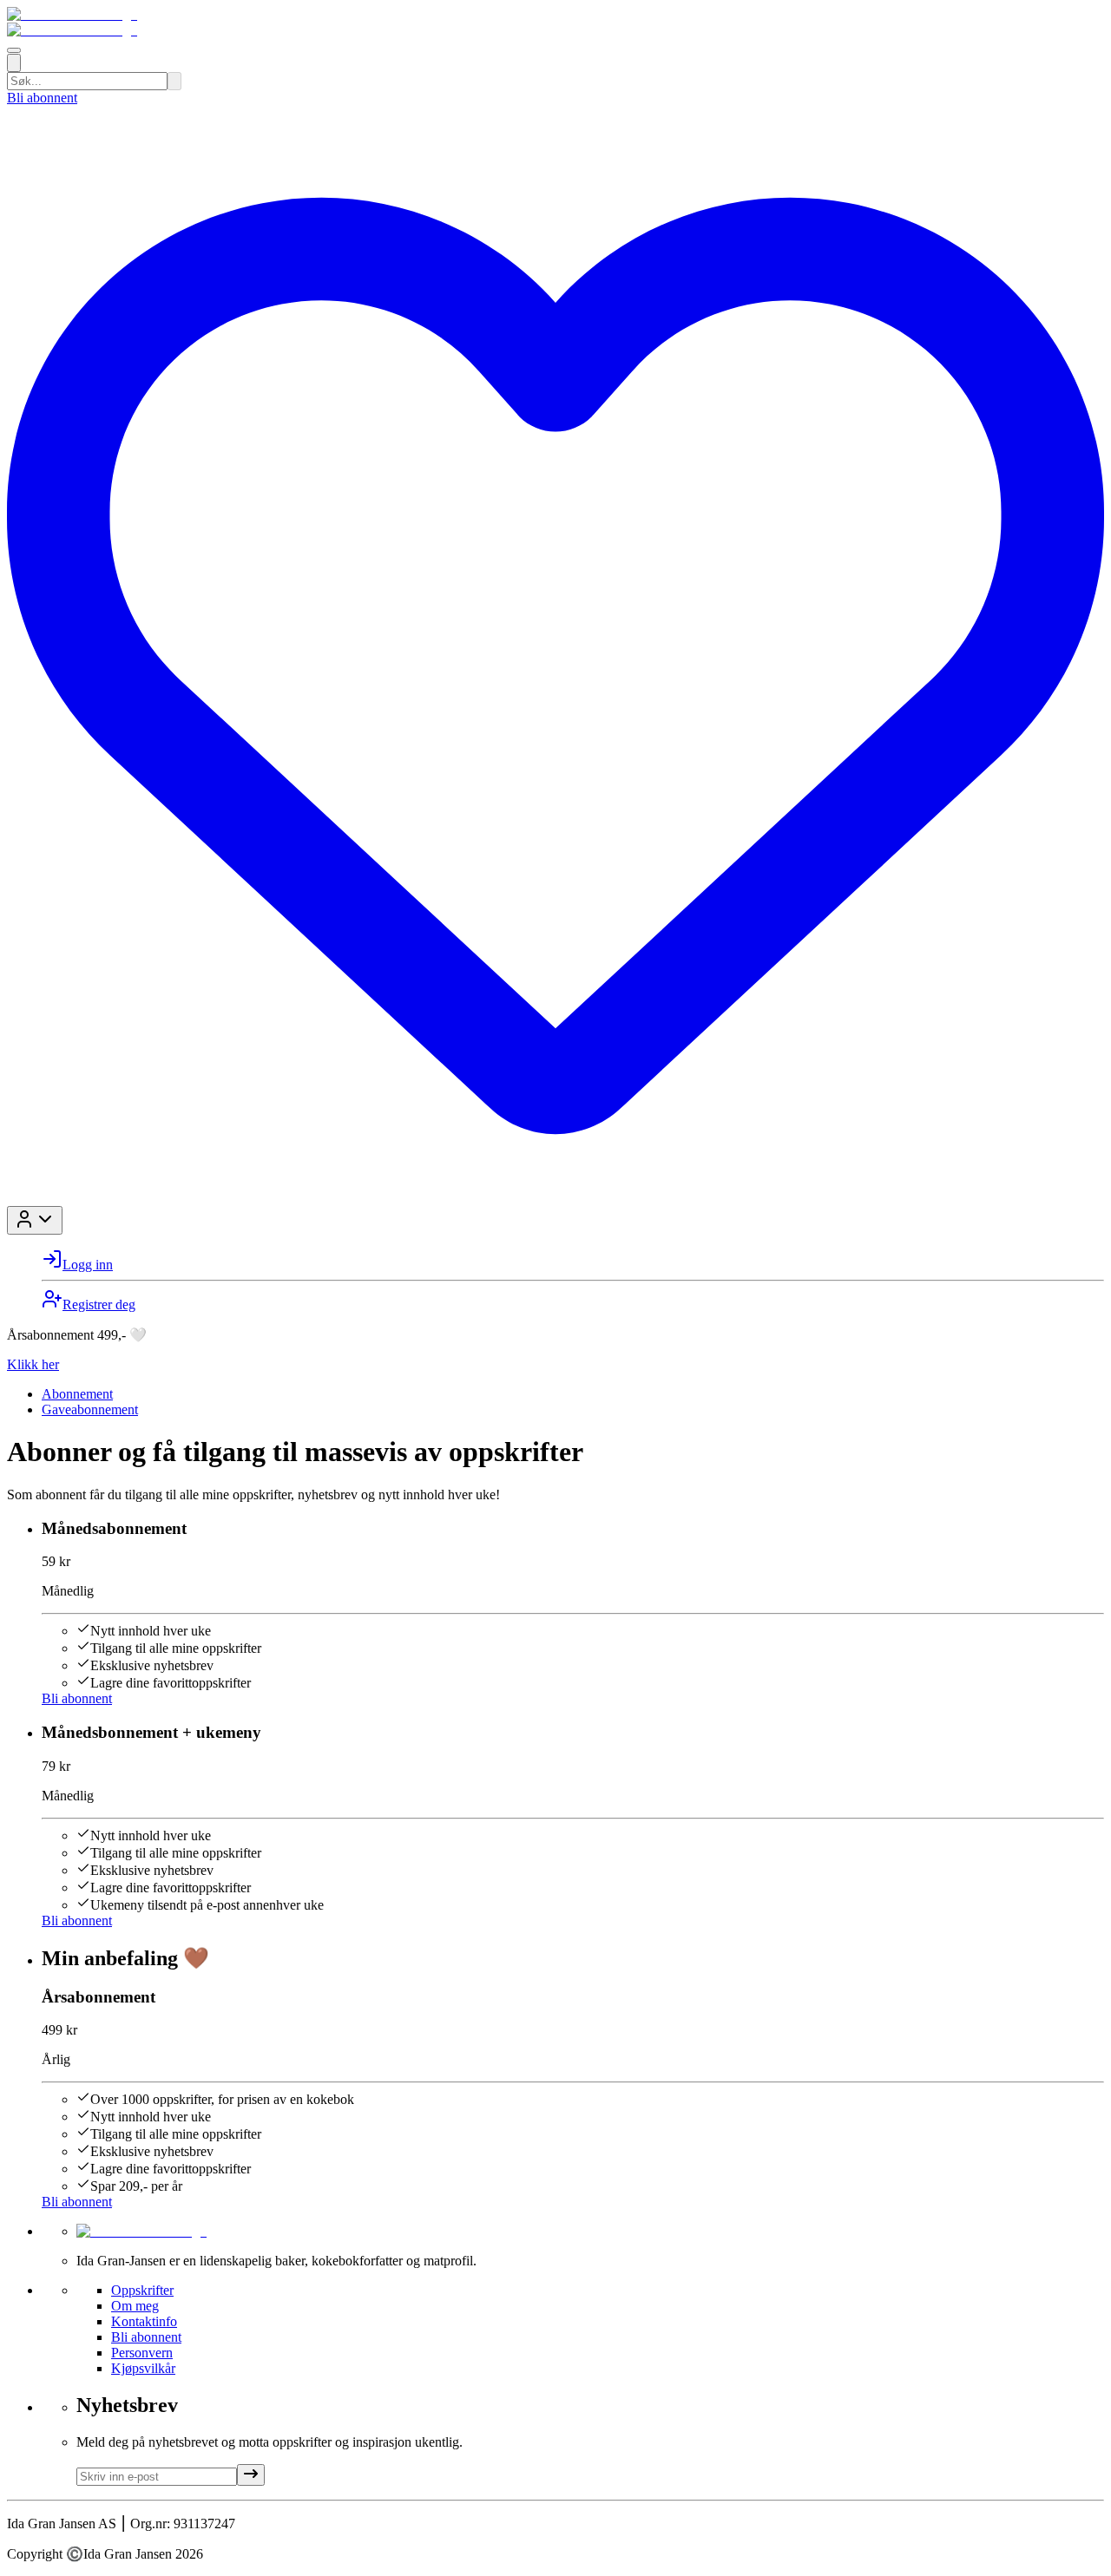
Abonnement (77, 1394)
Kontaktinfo (144, 2321)
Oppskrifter (142, 2290)
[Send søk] (174, 81)
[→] (251, 2475)
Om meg (135, 2306)
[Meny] (14, 50)
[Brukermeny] (35, 1220)
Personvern (142, 2353)
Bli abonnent (42, 98)
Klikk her (33, 1364)
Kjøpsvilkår (143, 2368)
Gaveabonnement (90, 1409)
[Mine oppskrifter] (555, 1198)
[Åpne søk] (14, 63)
